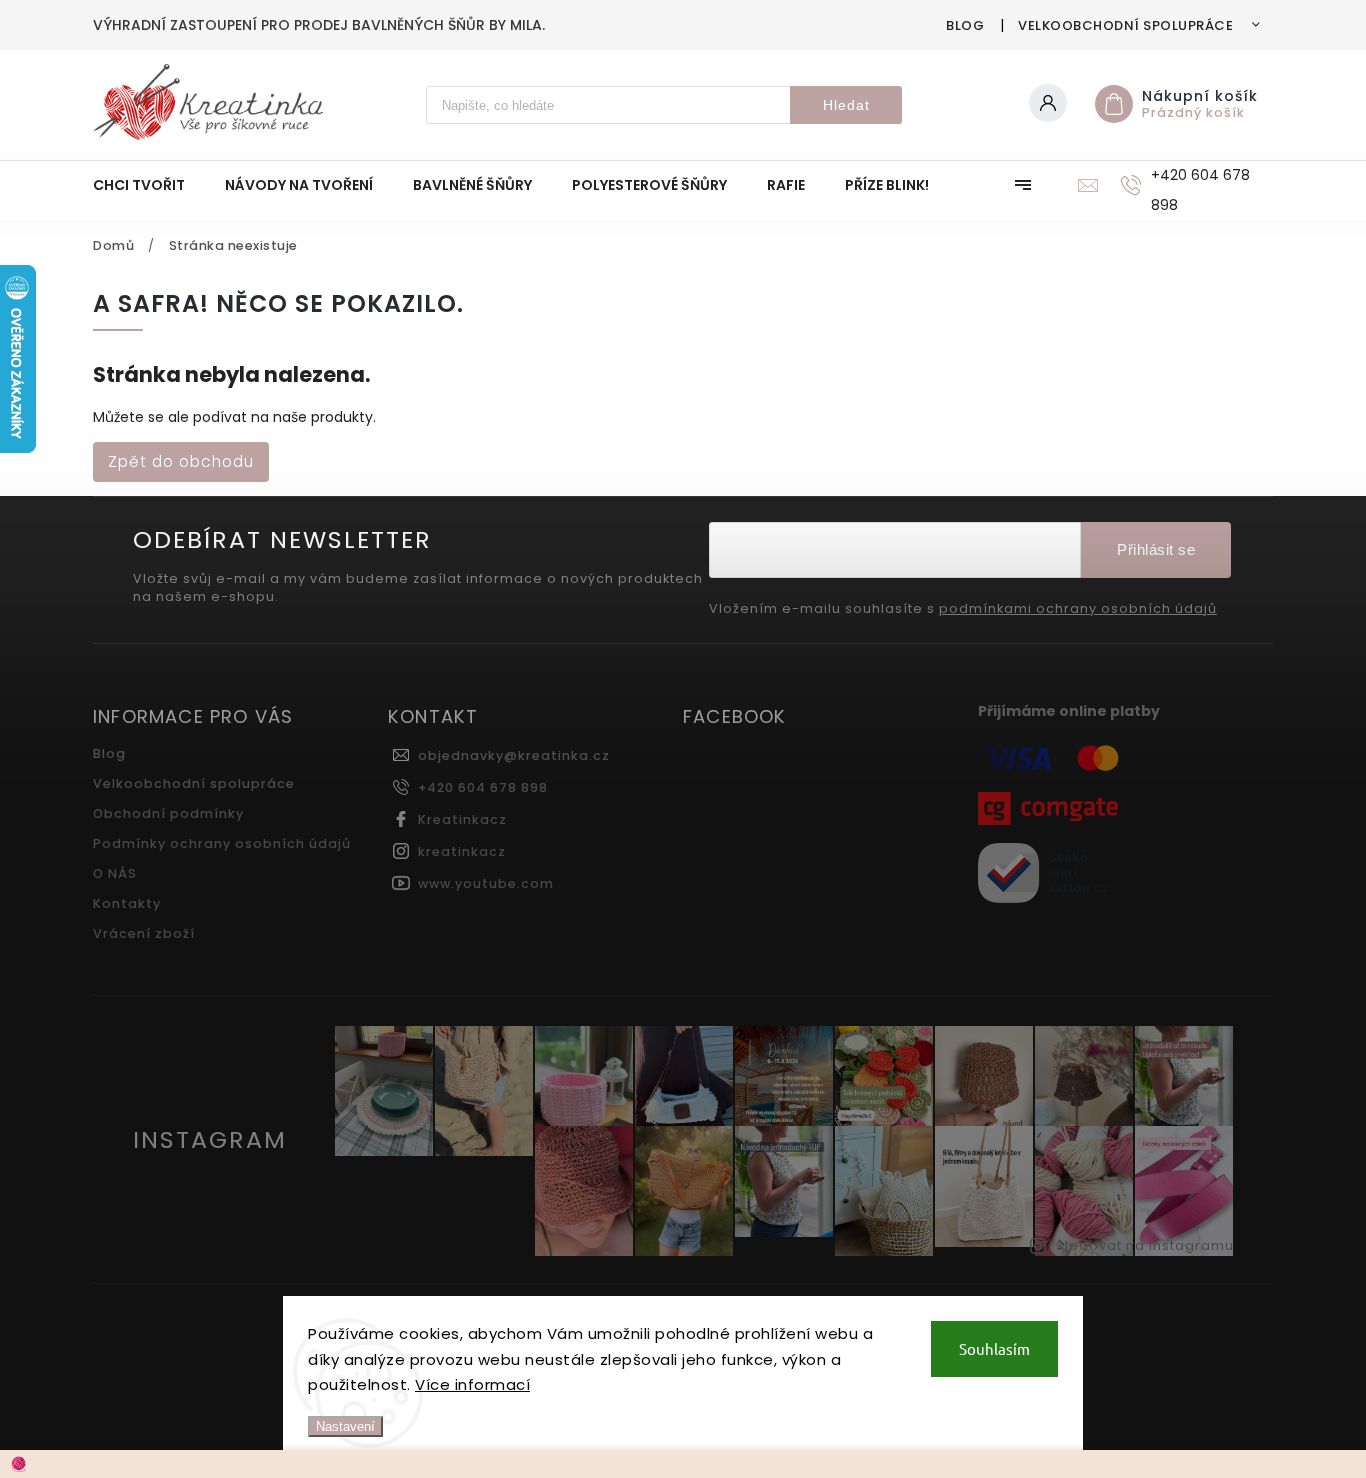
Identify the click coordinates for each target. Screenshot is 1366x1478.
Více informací (472, 1384)
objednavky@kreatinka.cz (514, 755)
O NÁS (115, 873)
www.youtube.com (486, 883)
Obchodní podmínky (168, 813)
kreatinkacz (462, 851)
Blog (965, 25)
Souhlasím (994, 1348)
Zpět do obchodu (181, 461)
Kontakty (127, 903)
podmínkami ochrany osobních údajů (1078, 609)
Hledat (846, 105)
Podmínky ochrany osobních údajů (222, 843)
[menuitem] (149, 185)
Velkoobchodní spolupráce (1125, 25)
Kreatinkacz (462, 819)
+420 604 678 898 (483, 787)
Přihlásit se (1156, 549)
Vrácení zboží (144, 933)
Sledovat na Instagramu (1145, 1245)
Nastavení (345, 1426)
